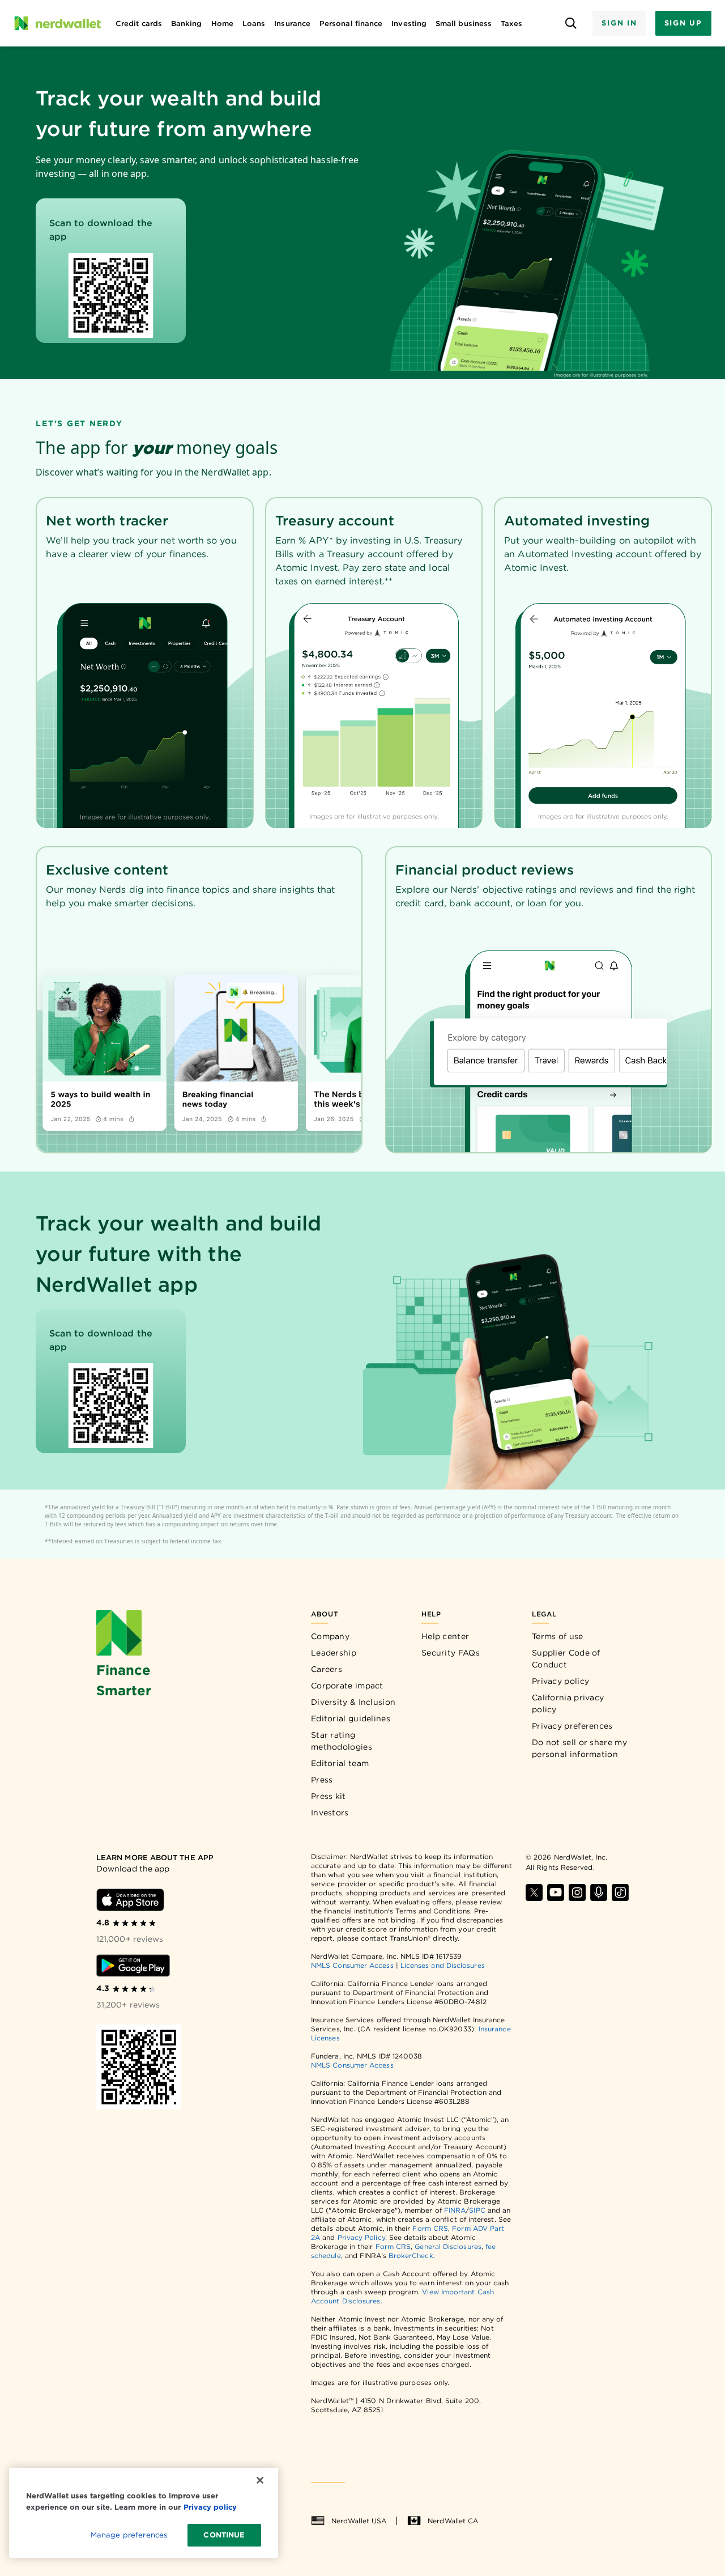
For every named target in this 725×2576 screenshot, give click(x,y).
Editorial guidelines (351, 1718)
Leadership (334, 1653)
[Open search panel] (571, 24)
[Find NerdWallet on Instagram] (577, 1892)
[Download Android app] (133, 1966)
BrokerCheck (411, 2255)
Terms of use (558, 1636)
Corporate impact (347, 1686)
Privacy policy (560, 1681)
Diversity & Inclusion (353, 1702)
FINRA (455, 2210)
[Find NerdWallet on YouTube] (556, 1892)
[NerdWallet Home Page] (57, 23)
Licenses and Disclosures (443, 1965)
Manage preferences (129, 2535)
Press (322, 1780)
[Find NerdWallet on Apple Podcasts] (599, 1892)
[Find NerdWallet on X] (534, 1892)
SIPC (477, 2210)
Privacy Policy (361, 2237)
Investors (330, 1813)
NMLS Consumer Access (352, 1965)
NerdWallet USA (359, 2521)
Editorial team (340, 1763)
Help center (445, 1636)
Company (330, 1636)
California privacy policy (568, 1703)
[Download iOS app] (130, 1900)
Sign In (619, 23)
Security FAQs (451, 1653)
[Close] (260, 2480)
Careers (327, 1669)
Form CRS (430, 2228)
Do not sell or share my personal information (579, 1748)
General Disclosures (448, 2246)
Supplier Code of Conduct (566, 1659)
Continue (224, 2535)
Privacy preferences (572, 1726)
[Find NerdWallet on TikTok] (620, 1892)
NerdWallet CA (453, 2521)
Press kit (329, 1796)
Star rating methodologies (342, 1741)
